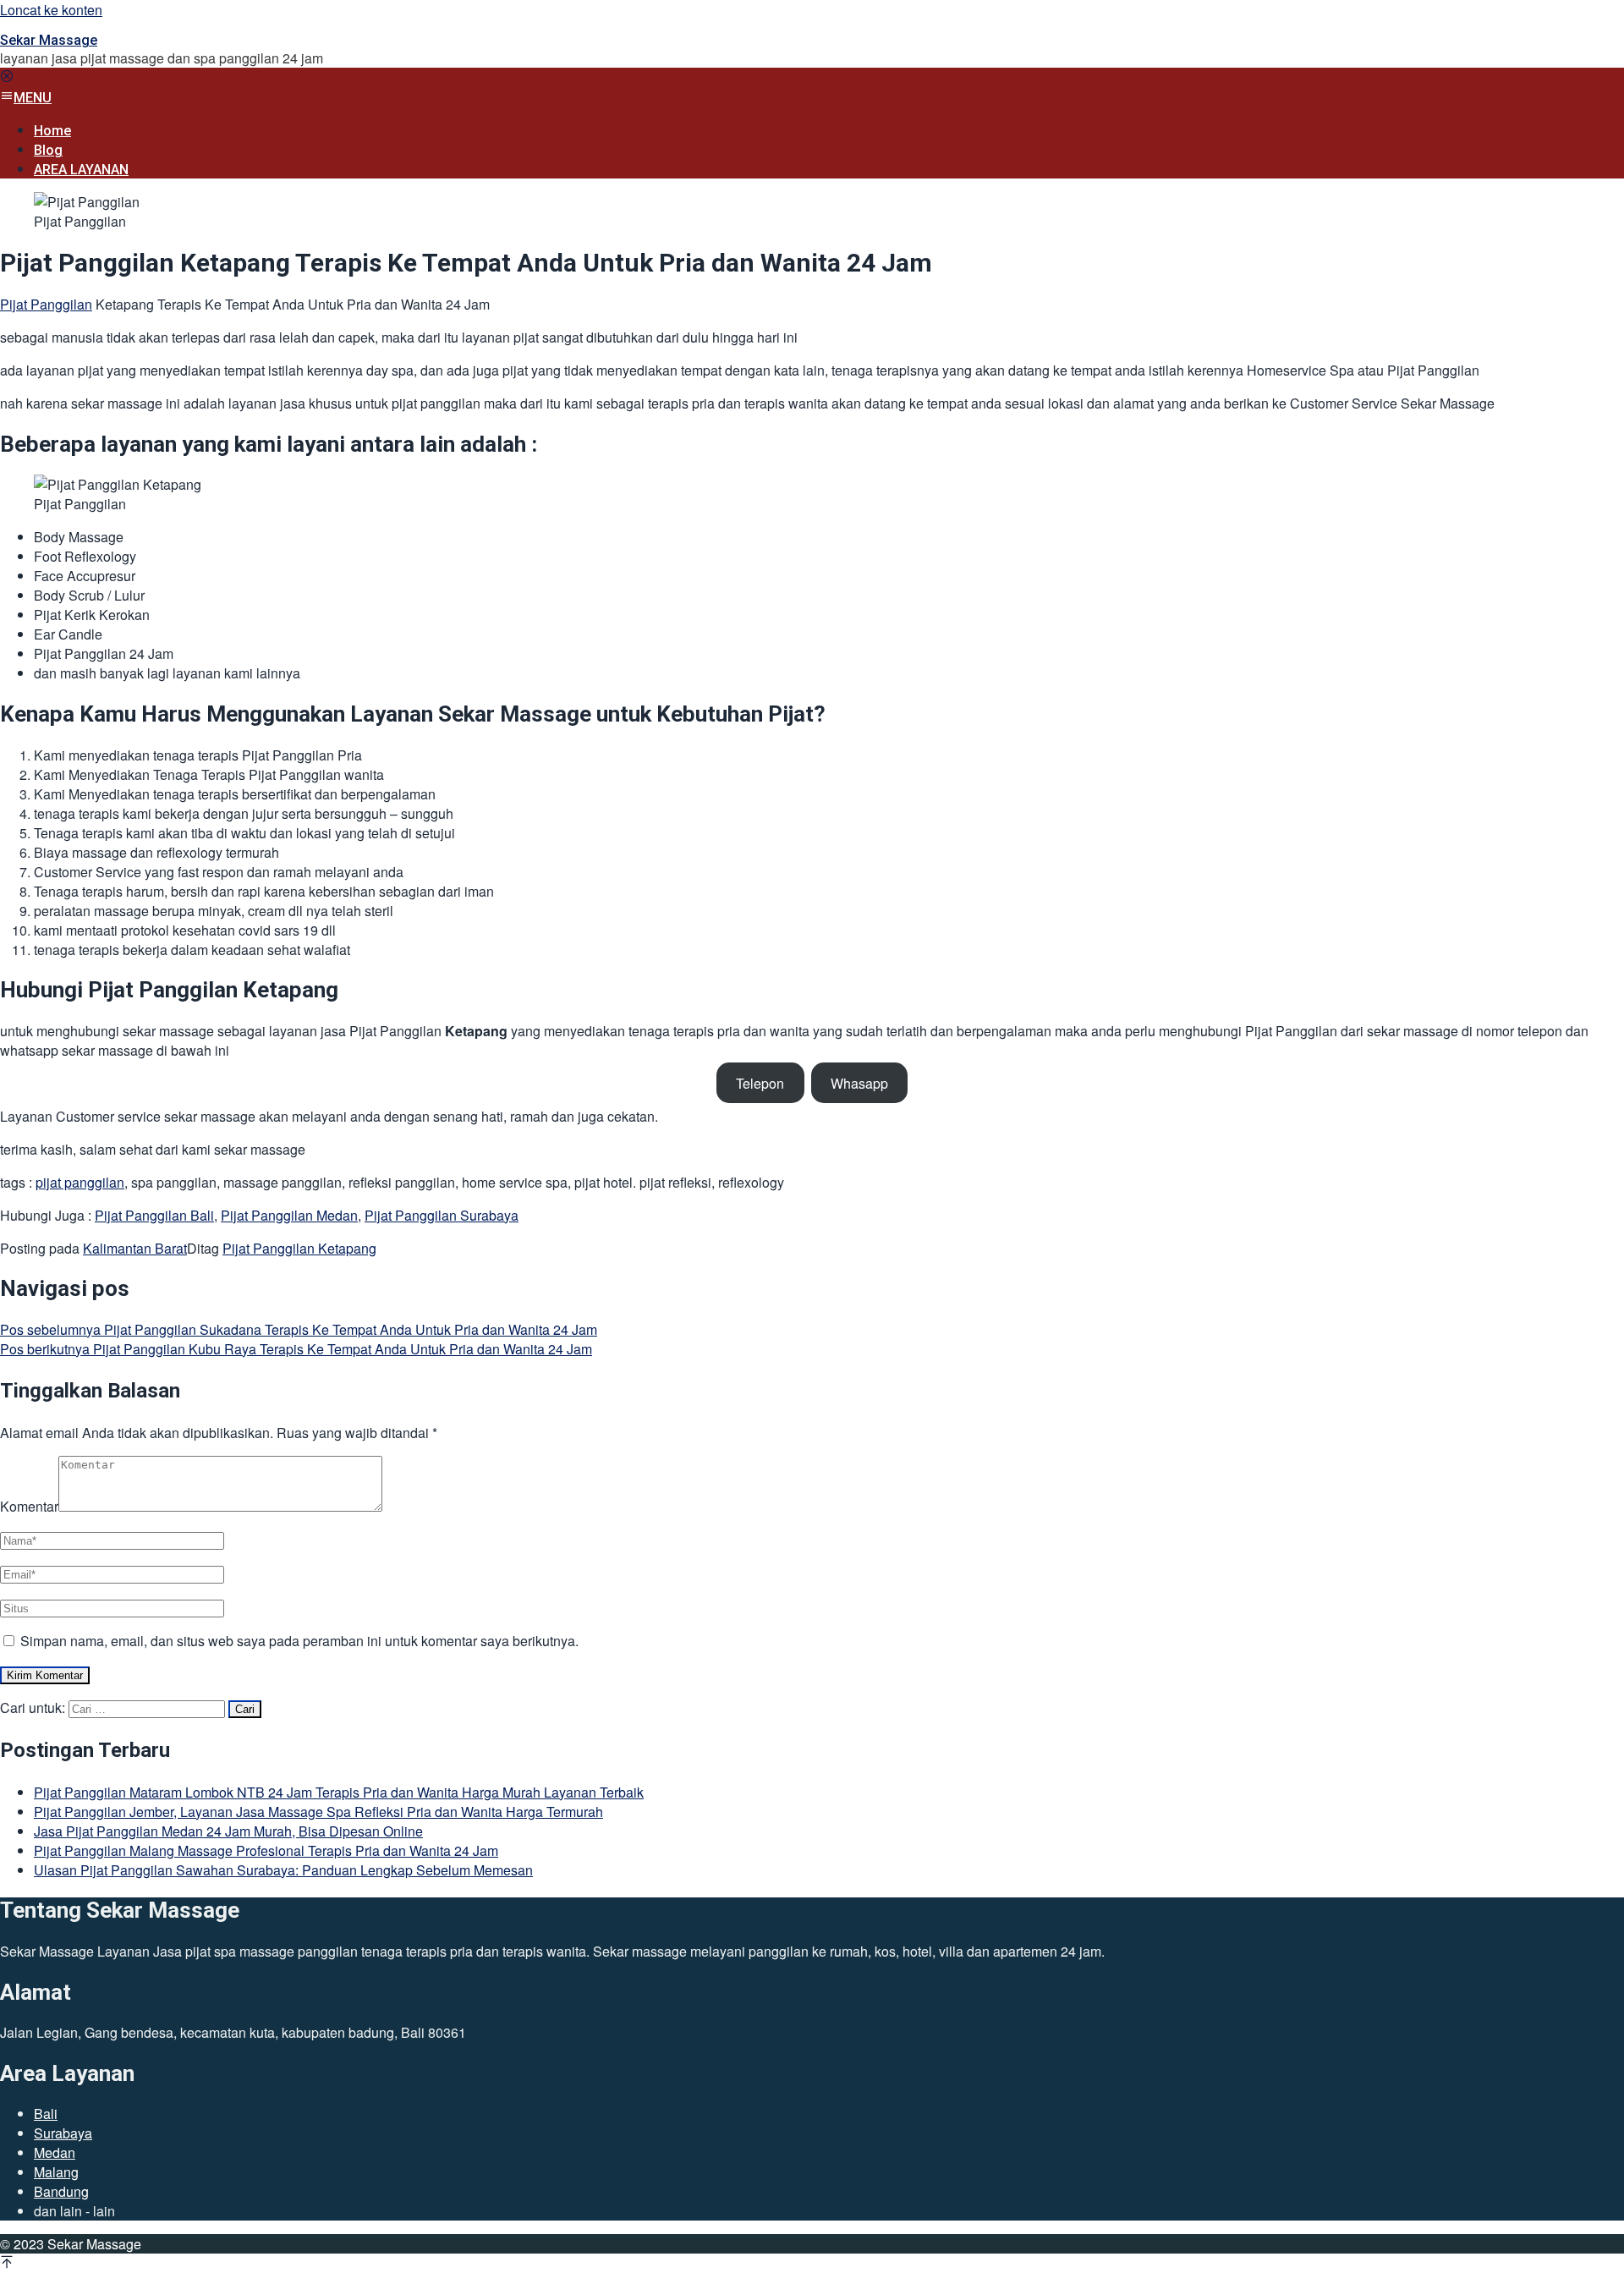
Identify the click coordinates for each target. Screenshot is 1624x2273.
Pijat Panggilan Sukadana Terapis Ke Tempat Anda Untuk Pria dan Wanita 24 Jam (299, 1329)
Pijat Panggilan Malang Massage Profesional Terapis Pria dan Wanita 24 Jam (266, 1850)
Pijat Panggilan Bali (154, 1215)
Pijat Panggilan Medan (289, 1215)
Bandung (61, 2191)
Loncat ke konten (51, 10)
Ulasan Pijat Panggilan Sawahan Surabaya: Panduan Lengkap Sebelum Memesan (283, 1870)
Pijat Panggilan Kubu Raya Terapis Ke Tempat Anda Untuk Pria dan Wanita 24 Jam (296, 1349)
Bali (46, 2114)
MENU (33, 98)
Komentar (29, 1506)
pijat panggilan (80, 1182)
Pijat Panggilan (46, 304)
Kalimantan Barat (135, 1248)
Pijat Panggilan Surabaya (442, 1215)
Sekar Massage (49, 40)
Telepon (760, 1083)
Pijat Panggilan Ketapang (299, 1248)
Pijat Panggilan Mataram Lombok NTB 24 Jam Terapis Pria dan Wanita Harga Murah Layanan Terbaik (339, 1792)
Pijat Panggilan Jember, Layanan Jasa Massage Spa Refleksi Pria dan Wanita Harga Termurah (318, 1812)
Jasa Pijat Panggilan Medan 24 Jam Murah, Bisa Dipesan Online (228, 1831)
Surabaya (63, 2133)
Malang (56, 2172)
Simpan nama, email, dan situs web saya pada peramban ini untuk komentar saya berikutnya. (299, 1641)
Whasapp (859, 1083)
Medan (55, 2152)
